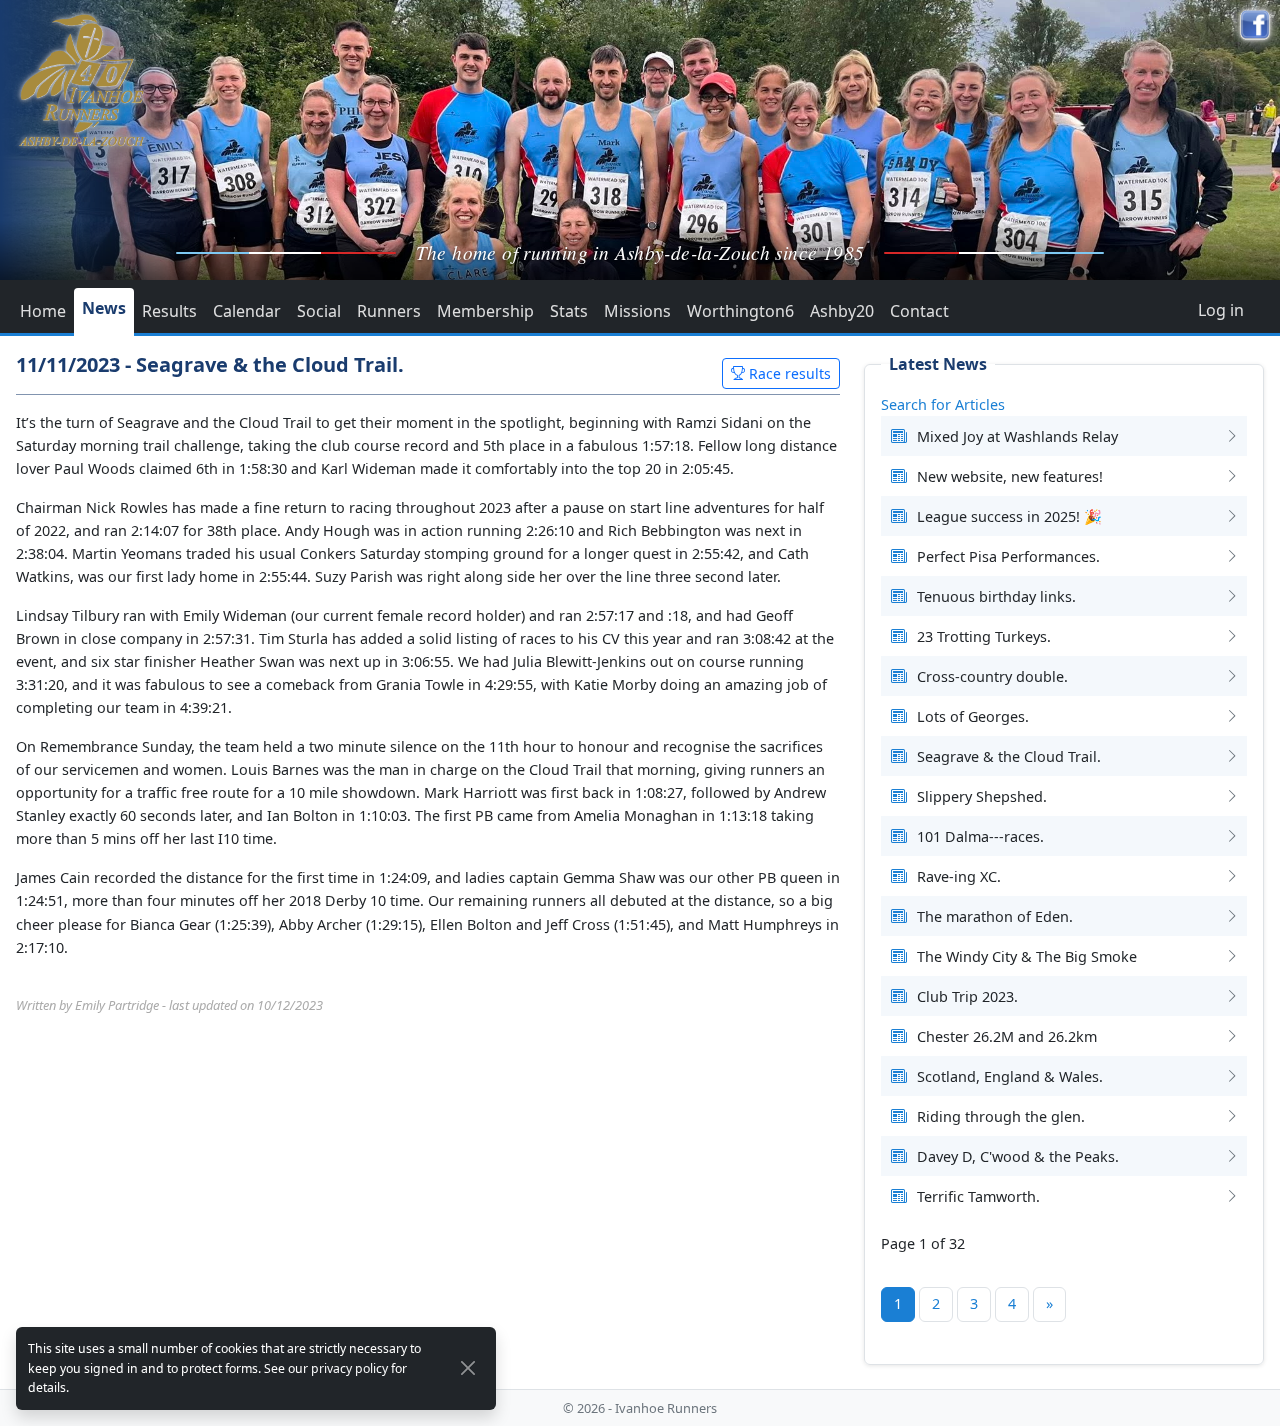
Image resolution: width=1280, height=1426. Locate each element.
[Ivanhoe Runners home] (81, 80)
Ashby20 (842, 311)
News (104, 308)
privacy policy (349, 1368)
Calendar (247, 311)
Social (319, 311)
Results (169, 311)
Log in (1221, 310)
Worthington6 (740, 311)
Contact (919, 311)
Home (43, 311)
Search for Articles (943, 404)
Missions (637, 311)
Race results (788, 373)
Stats (569, 311)
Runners (389, 311)
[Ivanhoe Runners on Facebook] (1255, 25)
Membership (485, 311)
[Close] (468, 1368)
